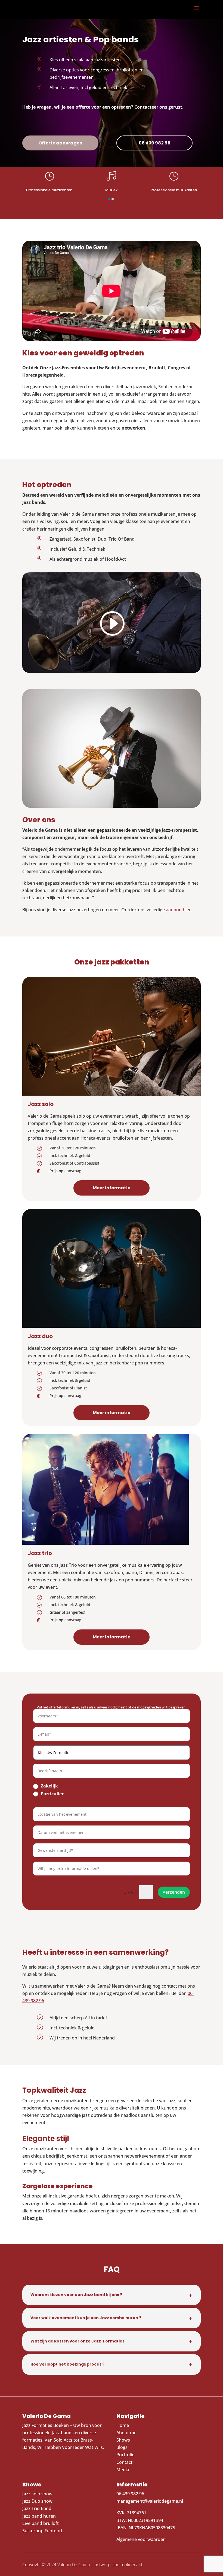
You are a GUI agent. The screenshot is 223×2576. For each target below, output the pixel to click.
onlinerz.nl (132, 2565)
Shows (123, 2440)
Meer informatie (112, 1188)
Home (123, 2425)
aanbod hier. (179, 910)
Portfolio (126, 2455)
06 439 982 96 (155, 143)
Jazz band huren (39, 2516)
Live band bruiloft (41, 2523)
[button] (109, 199)
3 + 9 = (131, 1892)
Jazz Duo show (37, 2501)
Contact (124, 2462)
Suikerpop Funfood (42, 2531)
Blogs (122, 2447)
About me (126, 2433)
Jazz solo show (37, 2494)
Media (123, 2470)
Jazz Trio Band (37, 2508)
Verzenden (174, 1892)
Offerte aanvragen (60, 143)
